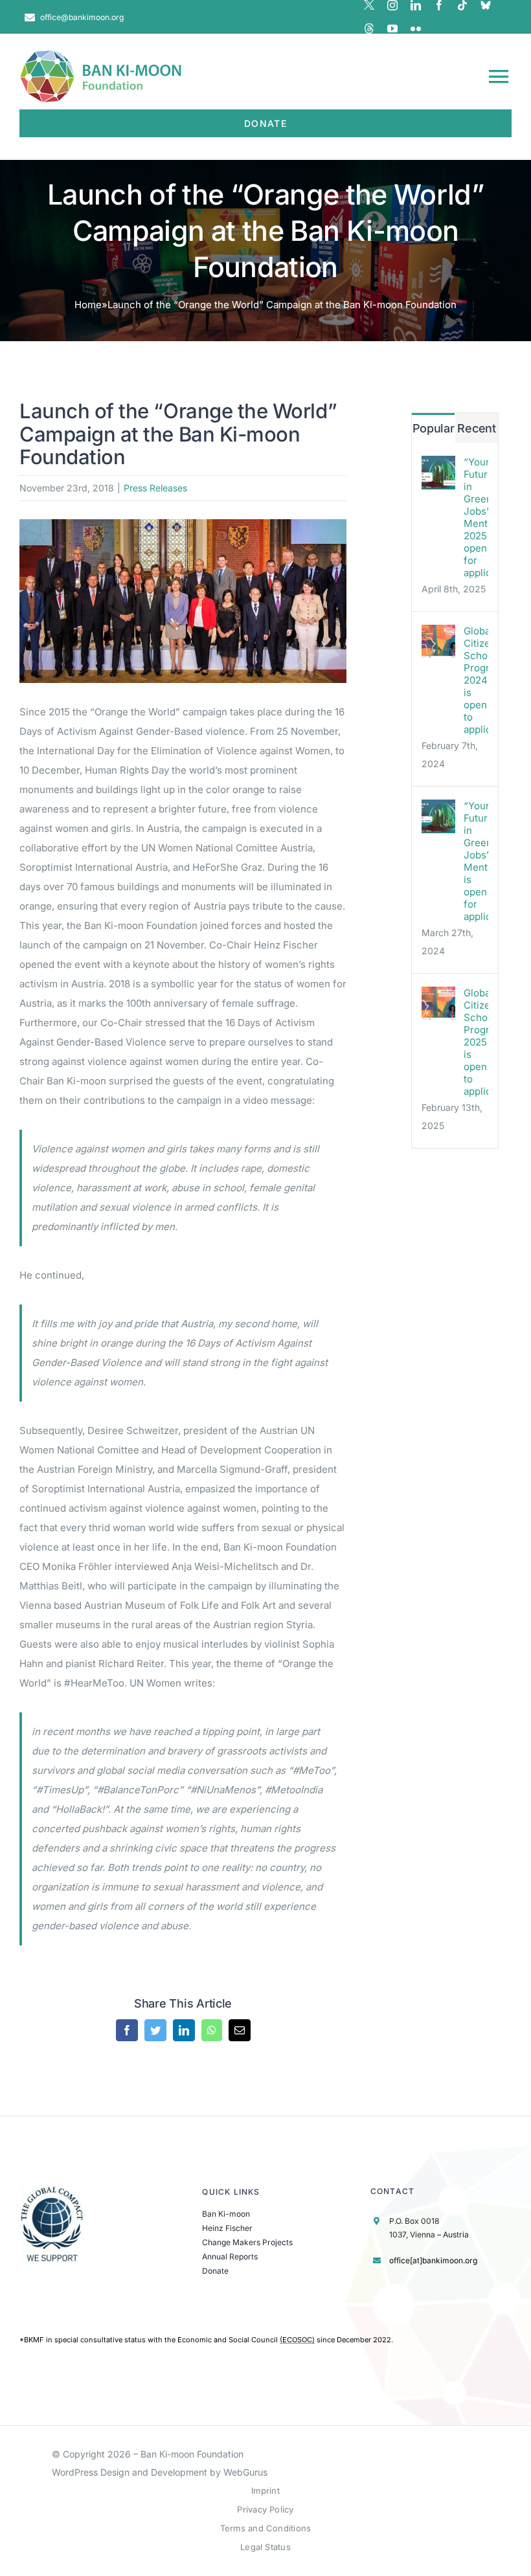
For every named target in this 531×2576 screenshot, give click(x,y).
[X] (369, 5)
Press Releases (155, 488)
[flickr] (416, 28)
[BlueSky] (486, 5)
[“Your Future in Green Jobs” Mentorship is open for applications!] (438, 809)
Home (88, 305)
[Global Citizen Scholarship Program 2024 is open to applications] (438, 634)
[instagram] (392, 5)
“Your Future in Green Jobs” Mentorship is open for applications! (476, 861)
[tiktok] (462, 5)
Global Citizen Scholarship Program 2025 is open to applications (476, 1042)
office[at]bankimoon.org (433, 2260)
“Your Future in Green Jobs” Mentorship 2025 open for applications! (476, 517)
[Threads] (369, 28)
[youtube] (392, 28)
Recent (476, 428)
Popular (434, 428)
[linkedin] (416, 5)
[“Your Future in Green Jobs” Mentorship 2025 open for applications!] (438, 465)
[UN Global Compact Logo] (52, 2186)
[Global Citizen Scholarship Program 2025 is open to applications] (438, 996)
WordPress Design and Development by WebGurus (160, 2472)
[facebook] (439, 5)
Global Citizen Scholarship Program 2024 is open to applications (476, 680)
